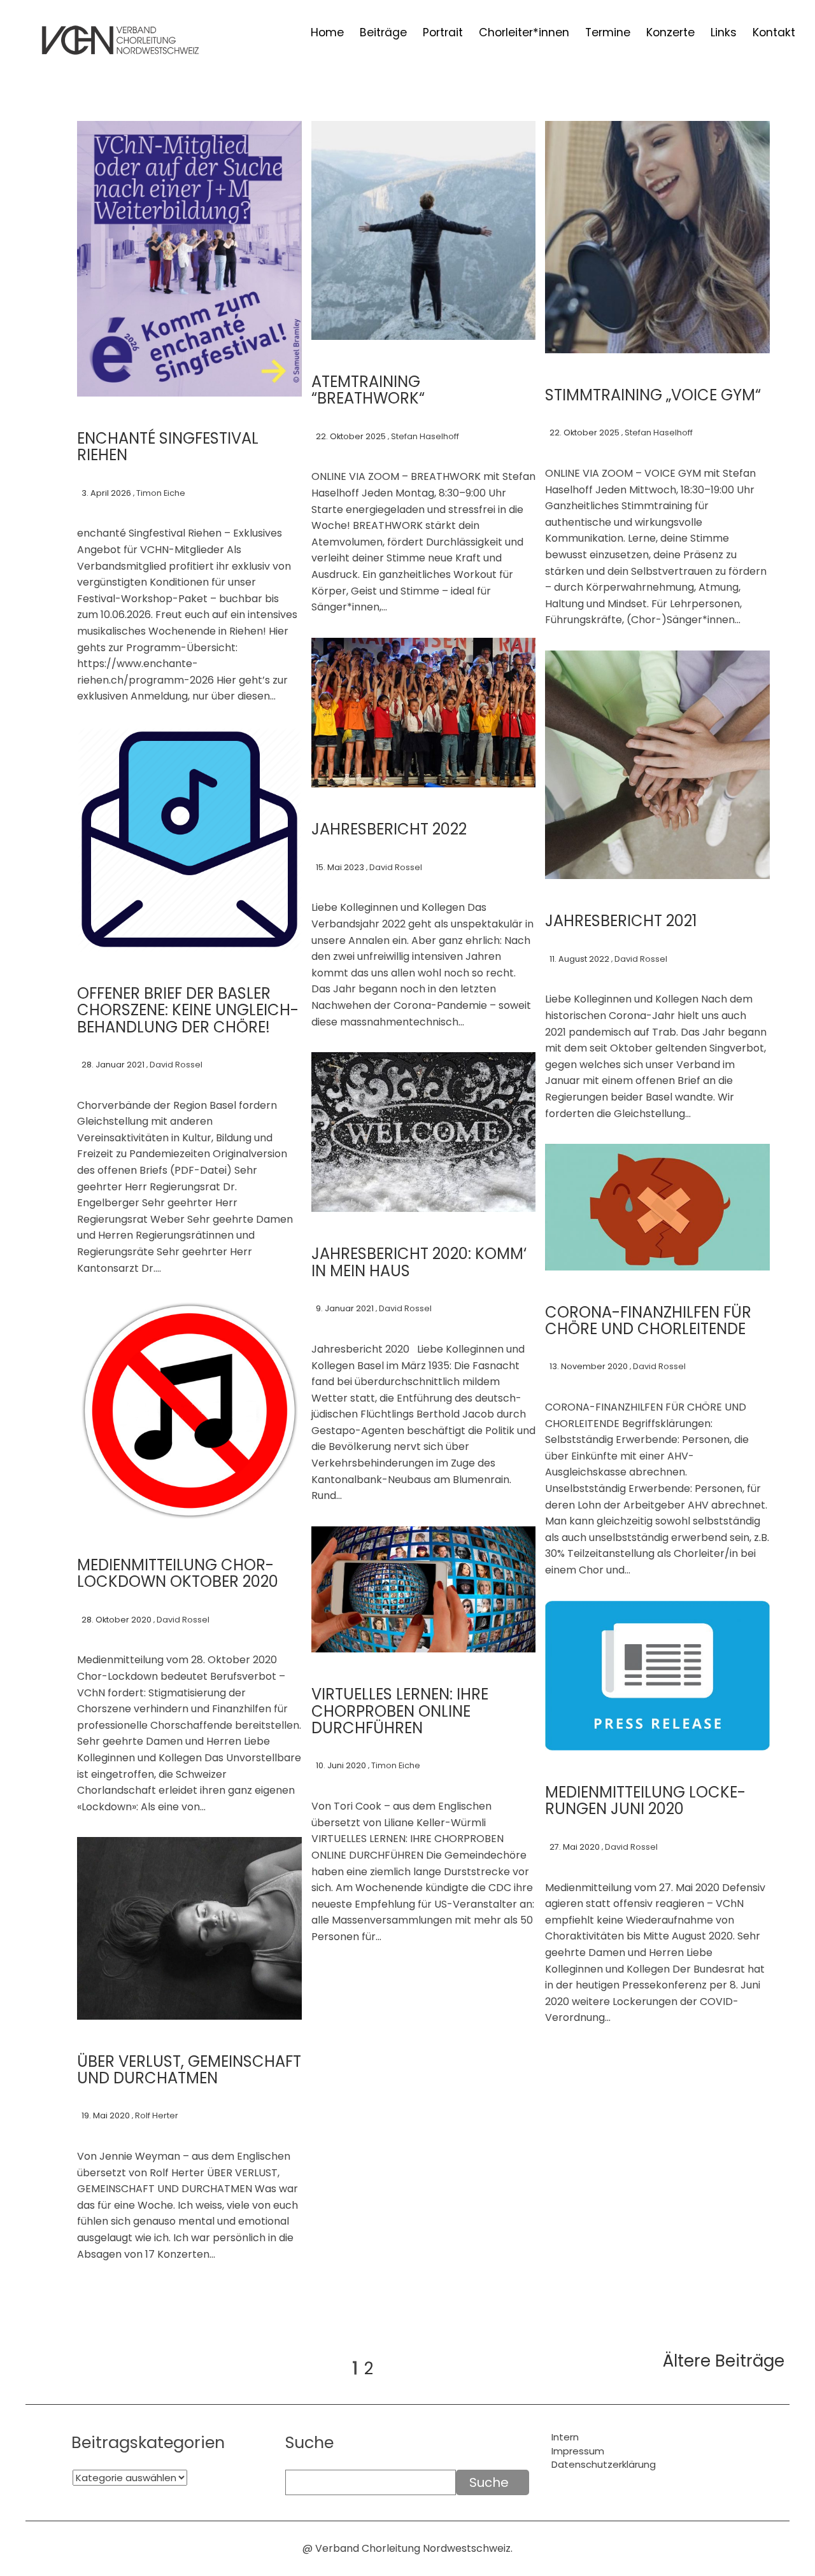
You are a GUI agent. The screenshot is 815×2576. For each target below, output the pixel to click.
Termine (608, 33)
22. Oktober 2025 (351, 436)
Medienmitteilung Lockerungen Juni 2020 (645, 1800)
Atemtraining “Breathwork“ (368, 390)
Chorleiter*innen (524, 33)
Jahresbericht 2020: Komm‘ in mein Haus (419, 1262)
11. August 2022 (579, 959)
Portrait (443, 33)
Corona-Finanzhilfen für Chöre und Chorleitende (648, 1320)
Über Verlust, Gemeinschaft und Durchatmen (189, 2070)
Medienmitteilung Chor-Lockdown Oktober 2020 (178, 1573)
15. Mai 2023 (340, 867)
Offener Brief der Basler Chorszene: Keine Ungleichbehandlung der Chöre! (188, 1010)
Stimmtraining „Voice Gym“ (653, 395)
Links (724, 33)
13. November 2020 (589, 1366)
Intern (565, 2437)
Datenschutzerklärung (604, 2464)
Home (327, 33)
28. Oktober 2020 (117, 1620)
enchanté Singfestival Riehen (168, 447)
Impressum (578, 2451)
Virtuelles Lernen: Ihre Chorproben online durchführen (400, 1711)
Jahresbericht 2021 (621, 921)
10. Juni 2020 (341, 1765)
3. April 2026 (106, 493)
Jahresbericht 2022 (389, 829)
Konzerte (670, 33)
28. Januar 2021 (113, 1065)
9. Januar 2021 (345, 1308)
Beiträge (383, 33)
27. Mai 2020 (575, 1847)
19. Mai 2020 (106, 2115)
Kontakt (774, 33)
